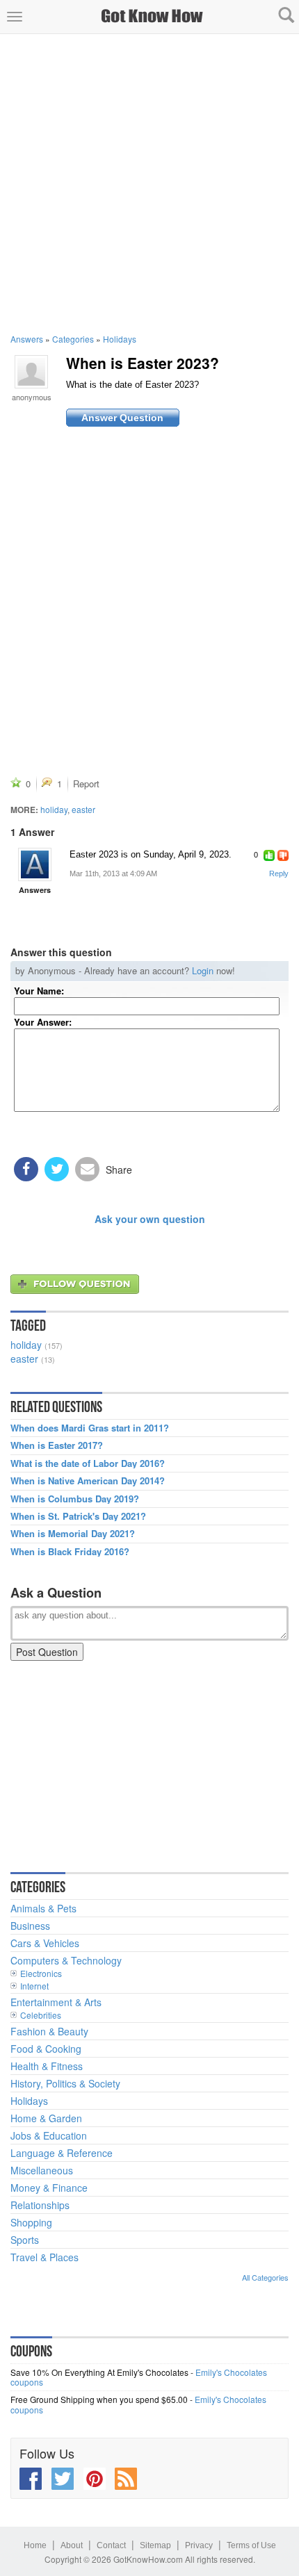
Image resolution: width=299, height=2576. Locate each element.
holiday (54, 809)
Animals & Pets (43, 1908)
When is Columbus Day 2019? (75, 1499)
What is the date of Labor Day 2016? (88, 1463)
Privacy (199, 2545)
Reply (279, 873)
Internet (34, 1986)
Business (30, 1926)
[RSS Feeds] (126, 2479)
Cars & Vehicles (45, 1943)
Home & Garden (46, 2118)
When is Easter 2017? (57, 1445)
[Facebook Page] (31, 2479)
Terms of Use (251, 2545)
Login (203, 970)
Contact (111, 2545)
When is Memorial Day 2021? (73, 1534)
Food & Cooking (46, 2049)
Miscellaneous (42, 2170)
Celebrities (41, 2015)
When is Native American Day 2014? (88, 1481)
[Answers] (35, 864)
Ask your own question (150, 1219)
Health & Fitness (47, 2066)
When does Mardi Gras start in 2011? (90, 1428)
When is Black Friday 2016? (70, 1552)
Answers (27, 339)
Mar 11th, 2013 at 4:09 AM (113, 873)
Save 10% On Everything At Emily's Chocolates (99, 2372)
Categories (73, 339)
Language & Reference (62, 2153)
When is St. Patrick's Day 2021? (78, 1516)
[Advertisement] (149, 183)
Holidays (120, 339)
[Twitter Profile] (63, 2479)
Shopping (31, 2222)
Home (35, 2545)
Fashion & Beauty (49, 2031)
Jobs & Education (49, 2135)
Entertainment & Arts (56, 2002)
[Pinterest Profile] (95, 2479)
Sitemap (155, 2545)
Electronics (41, 1973)
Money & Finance (49, 2188)
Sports (25, 2240)
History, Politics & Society (65, 2083)
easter (83, 809)
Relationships (40, 2205)
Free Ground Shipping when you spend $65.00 (99, 2399)
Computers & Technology (66, 1960)
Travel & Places (45, 2257)
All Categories (265, 2277)
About (72, 2545)
